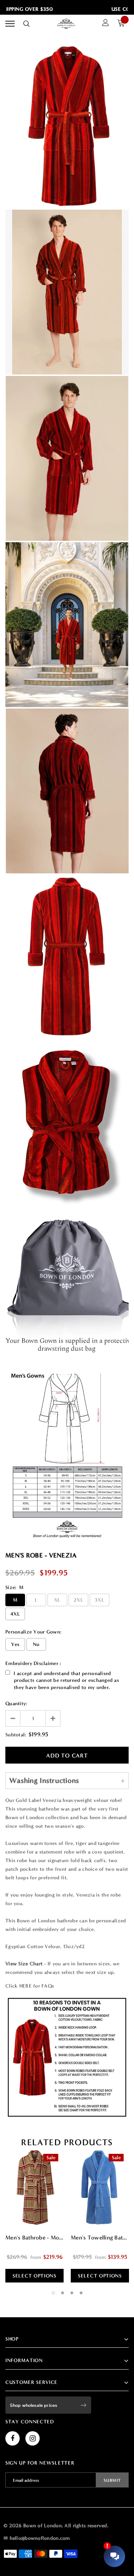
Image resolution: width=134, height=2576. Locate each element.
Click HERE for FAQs (30, 1986)
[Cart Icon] (123, 24)
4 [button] (81, 2293)
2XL (78, 1600)
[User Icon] (106, 24)
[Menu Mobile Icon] (10, 24)
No (36, 1644)
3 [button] (72, 2293)
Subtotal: (16, 1735)
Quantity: (16, 1704)
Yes (15, 1644)
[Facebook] (13, 2438)
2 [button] (63, 2293)
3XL (100, 1600)
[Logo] (66, 24)
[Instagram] (33, 2438)
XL (57, 1600)
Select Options (34, 2276)
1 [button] (53, 2293)
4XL (15, 1614)
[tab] (67, 2142)
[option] (34, 2215)
